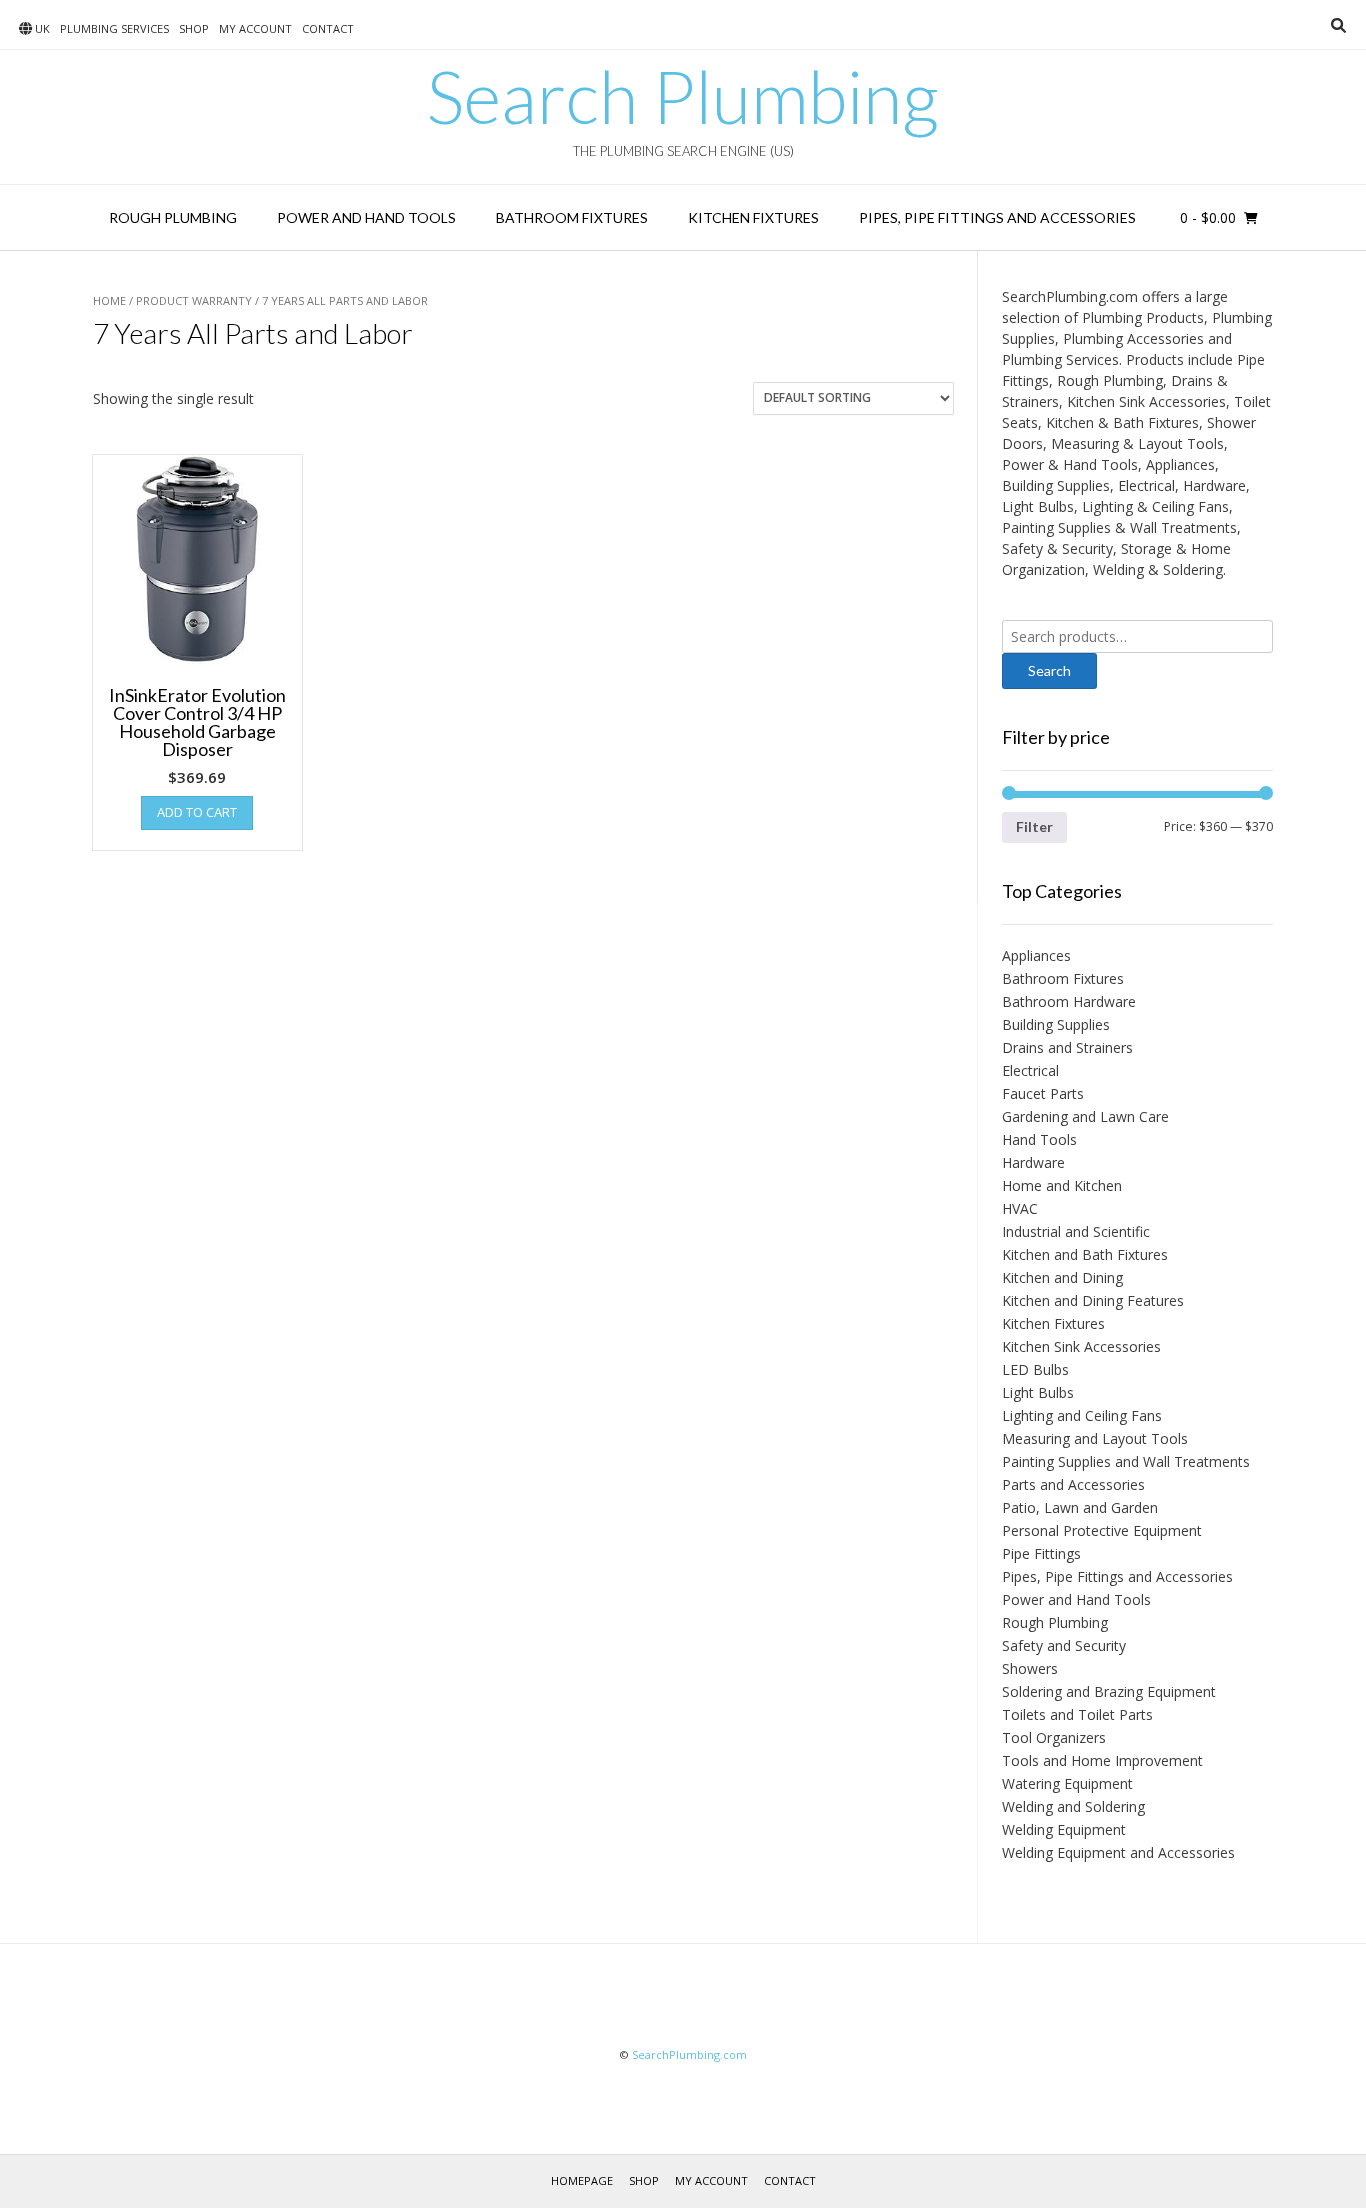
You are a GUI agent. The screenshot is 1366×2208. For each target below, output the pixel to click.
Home (109, 300)
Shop (194, 28)
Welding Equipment (1064, 1829)
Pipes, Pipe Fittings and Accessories (997, 217)
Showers (1030, 1668)
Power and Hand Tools (366, 217)
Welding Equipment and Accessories (1118, 1852)
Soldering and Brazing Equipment (1109, 1691)
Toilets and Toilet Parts (1077, 1714)
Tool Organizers (1054, 1737)
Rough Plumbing (173, 217)
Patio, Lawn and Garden (1080, 1507)
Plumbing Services (114, 28)
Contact (328, 28)
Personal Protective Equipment (1102, 1530)
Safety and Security (1064, 1645)
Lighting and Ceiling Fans (1082, 1415)
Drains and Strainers (1067, 1047)
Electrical (1030, 1070)
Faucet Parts (1043, 1093)
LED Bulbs (1035, 1369)
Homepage (582, 2180)
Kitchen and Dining (1062, 1277)
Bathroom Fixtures (572, 217)
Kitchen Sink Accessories (1081, 1346)
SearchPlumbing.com (689, 2054)
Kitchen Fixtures (753, 217)
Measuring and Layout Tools (1095, 1438)
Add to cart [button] (197, 812)
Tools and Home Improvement (1102, 1760)
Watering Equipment (1067, 1783)
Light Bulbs (1038, 1392)
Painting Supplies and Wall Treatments (1126, 1461)
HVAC (1020, 1208)
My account (255, 28)
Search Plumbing (683, 96)
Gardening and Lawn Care (1085, 1116)
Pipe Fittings (1041, 1553)
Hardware (1033, 1162)
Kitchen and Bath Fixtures (1085, 1254)
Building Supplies (1056, 1024)
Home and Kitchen (1062, 1185)
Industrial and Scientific (1076, 1231)
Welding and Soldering (1073, 1806)
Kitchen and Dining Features (1093, 1300)
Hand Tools (1039, 1139)
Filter (1034, 826)
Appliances (1036, 955)
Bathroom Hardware (1069, 1001)
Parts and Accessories (1073, 1484)
